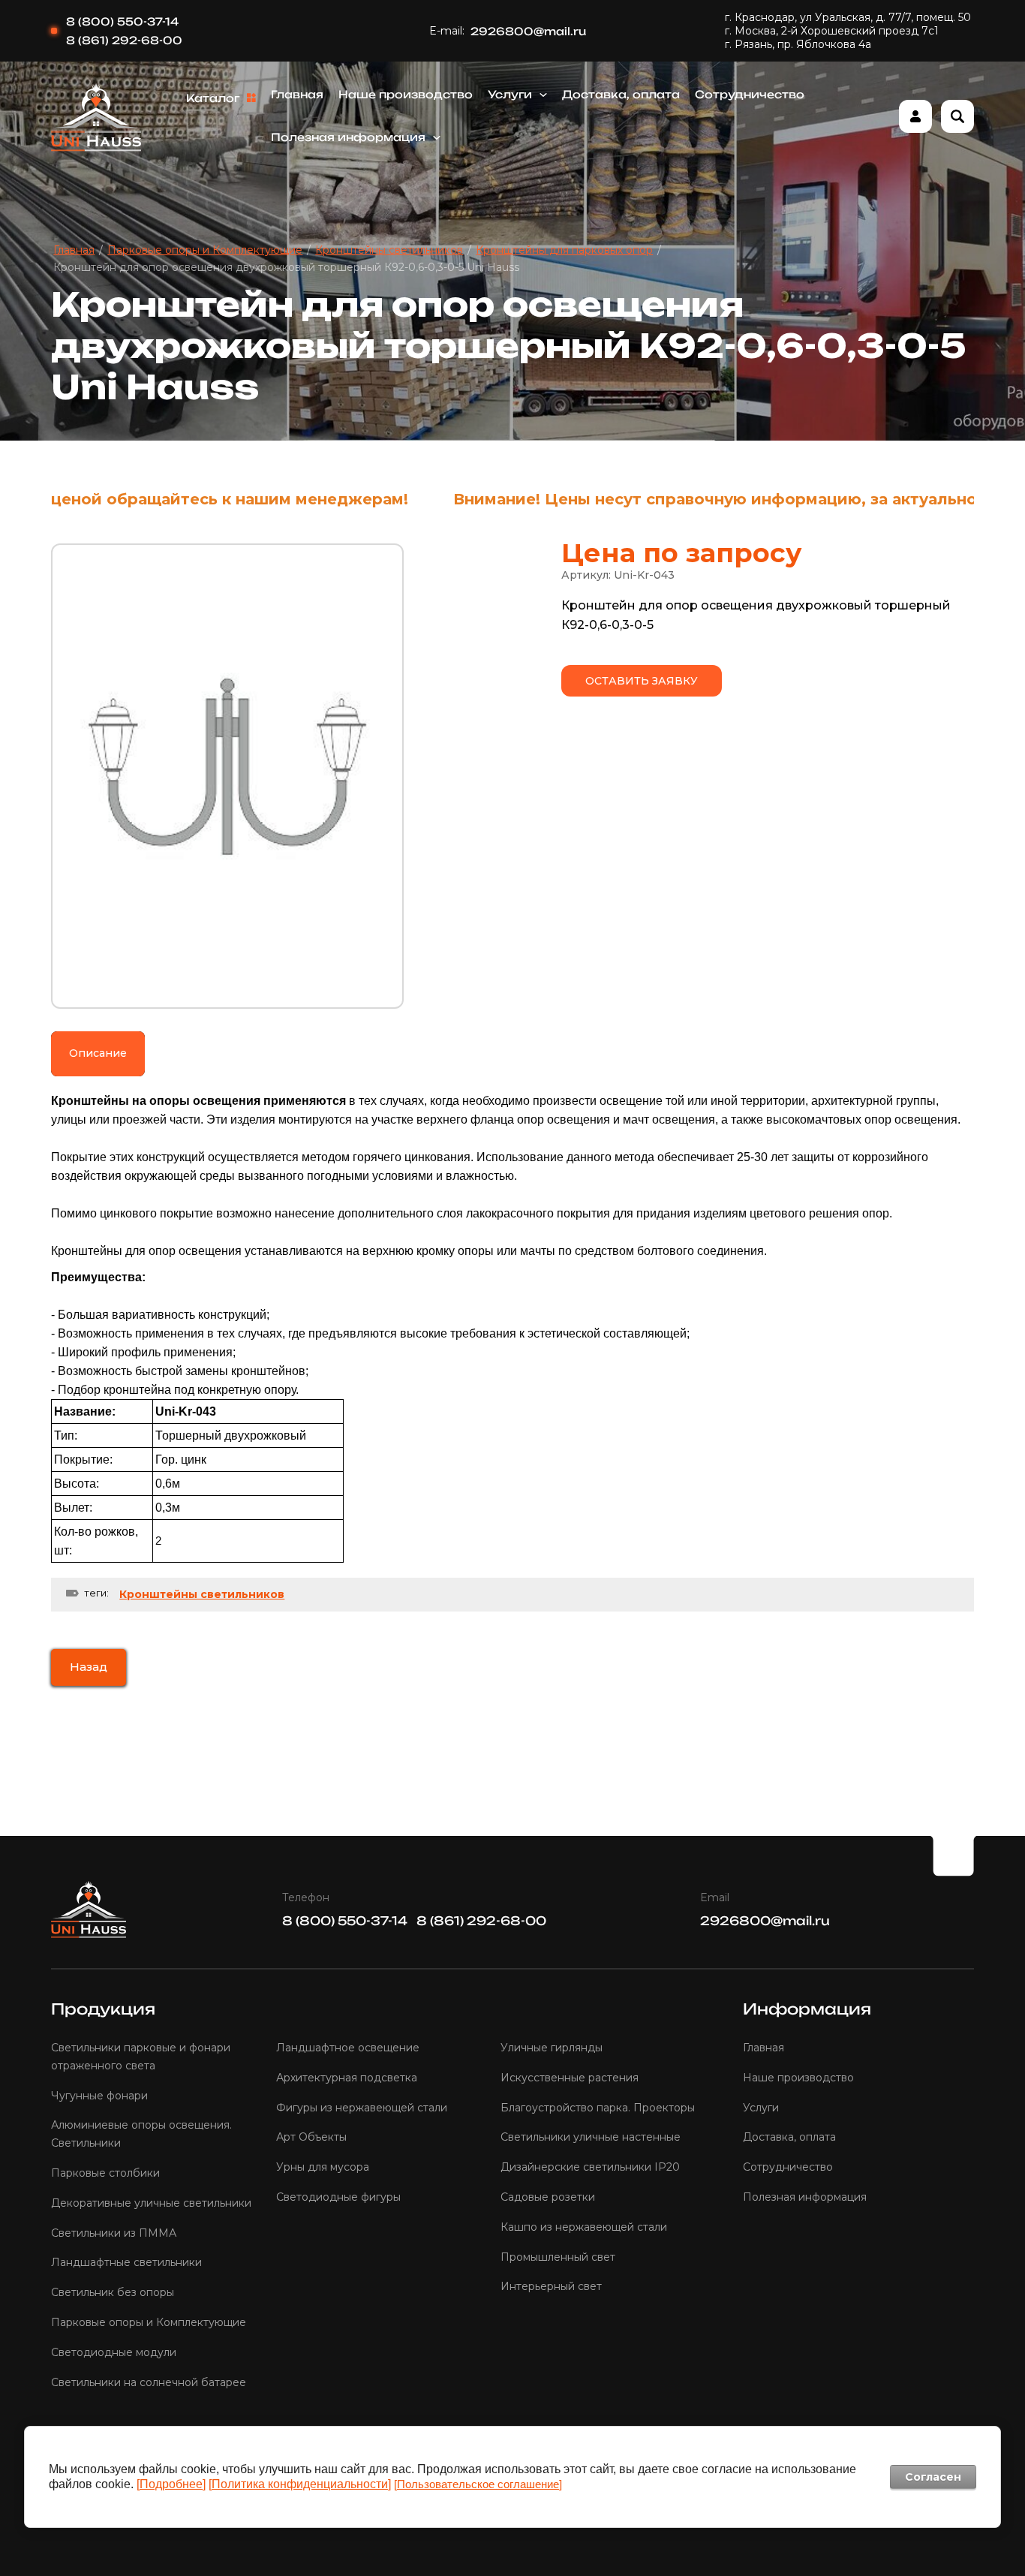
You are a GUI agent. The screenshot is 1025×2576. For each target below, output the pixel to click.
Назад (89, 1667)
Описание (98, 1053)
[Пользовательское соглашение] (478, 2484)
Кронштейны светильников (202, 1594)
